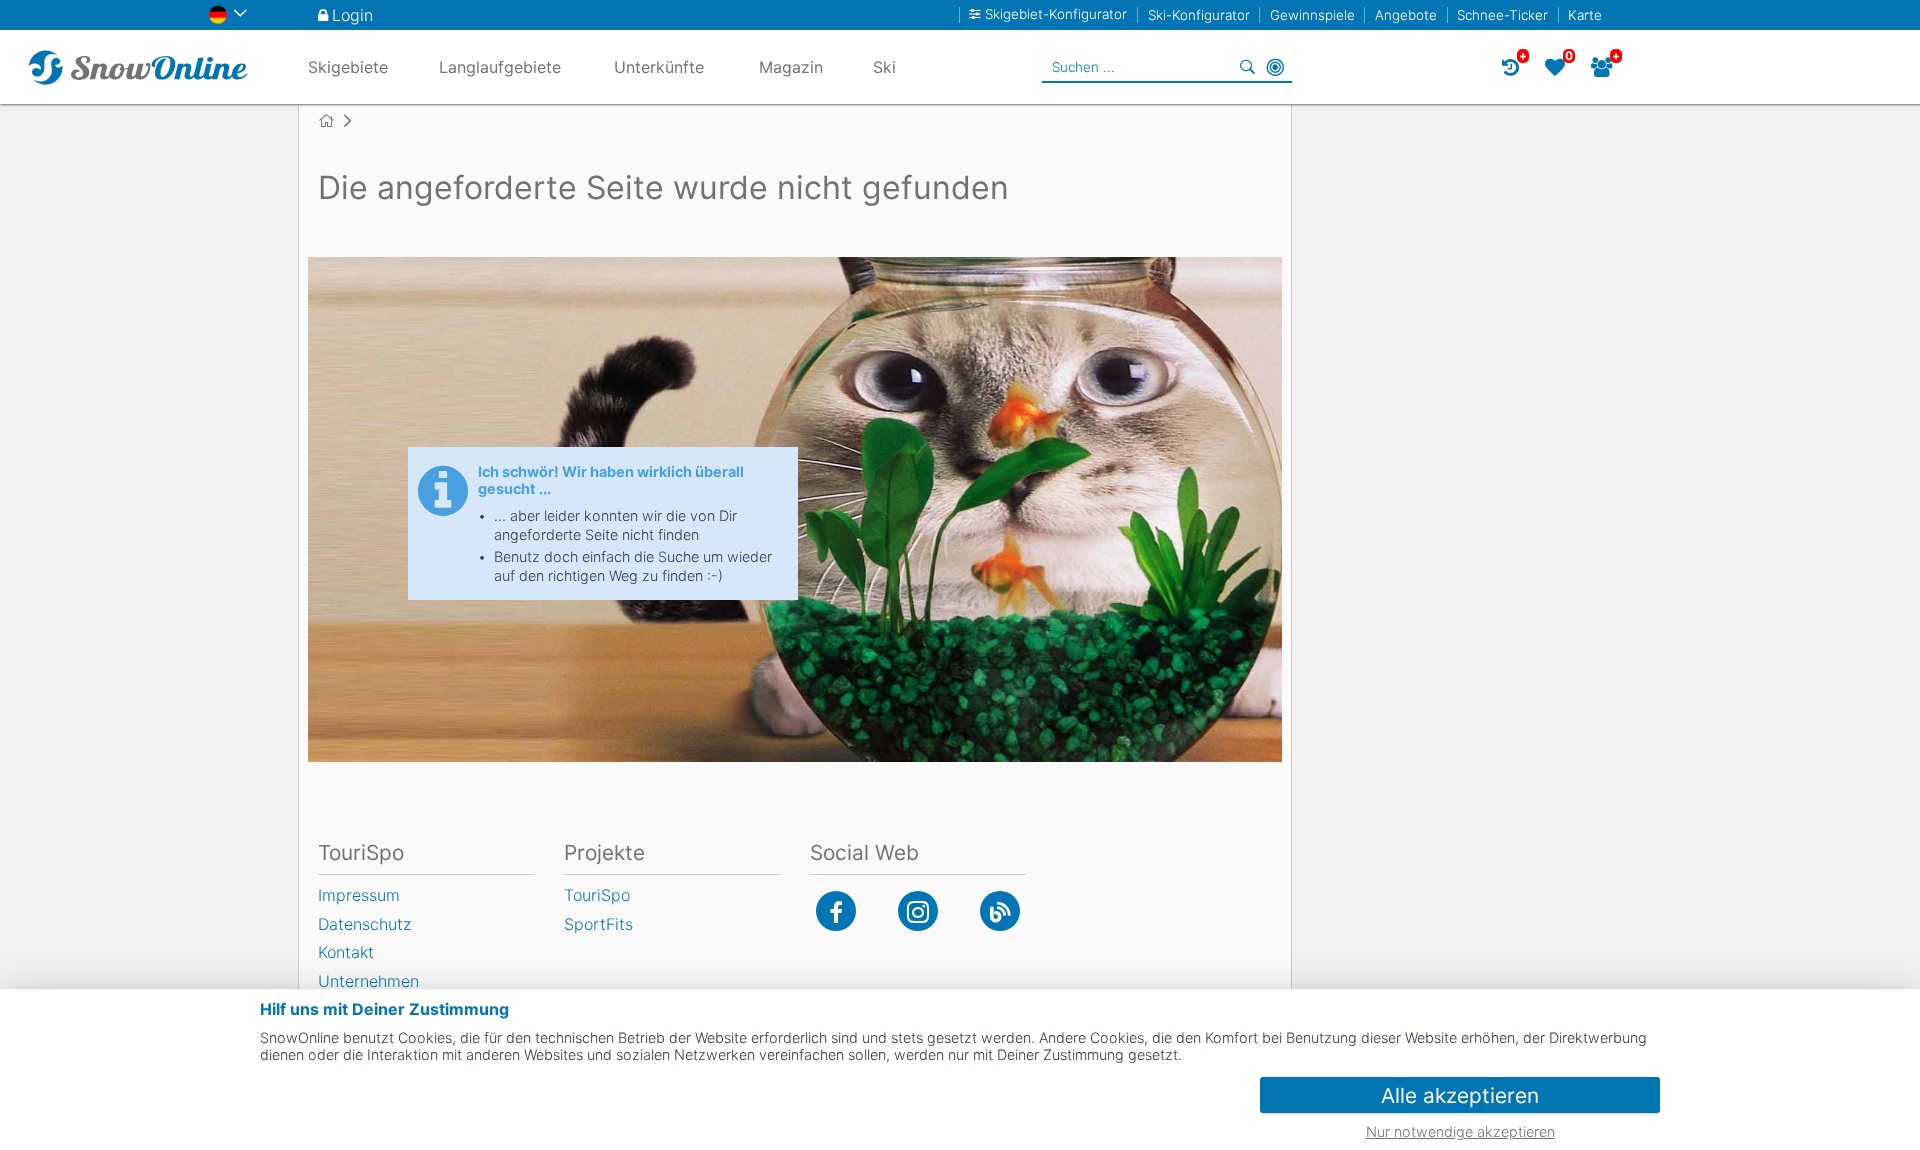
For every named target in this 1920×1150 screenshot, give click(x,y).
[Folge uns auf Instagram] (918, 911)
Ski (884, 67)
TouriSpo (597, 895)
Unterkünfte (659, 67)
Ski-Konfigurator (1199, 15)
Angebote (1406, 15)
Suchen (1247, 67)
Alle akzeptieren (1460, 1095)
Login (352, 15)
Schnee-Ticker (1502, 15)
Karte (1585, 15)
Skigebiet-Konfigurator (1056, 14)
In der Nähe (1275, 67)
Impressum (359, 895)
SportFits (598, 924)
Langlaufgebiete (500, 67)
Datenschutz (364, 924)
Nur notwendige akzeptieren (1460, 1131)
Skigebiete (348, 67)
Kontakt (346, 952)
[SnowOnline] (138, 67)
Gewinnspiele (1312, 15)
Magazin (791, 67)
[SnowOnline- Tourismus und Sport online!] (334, 121)
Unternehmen (368, 981)
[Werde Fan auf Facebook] (836, 911)
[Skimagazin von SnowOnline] (1000, 911)
